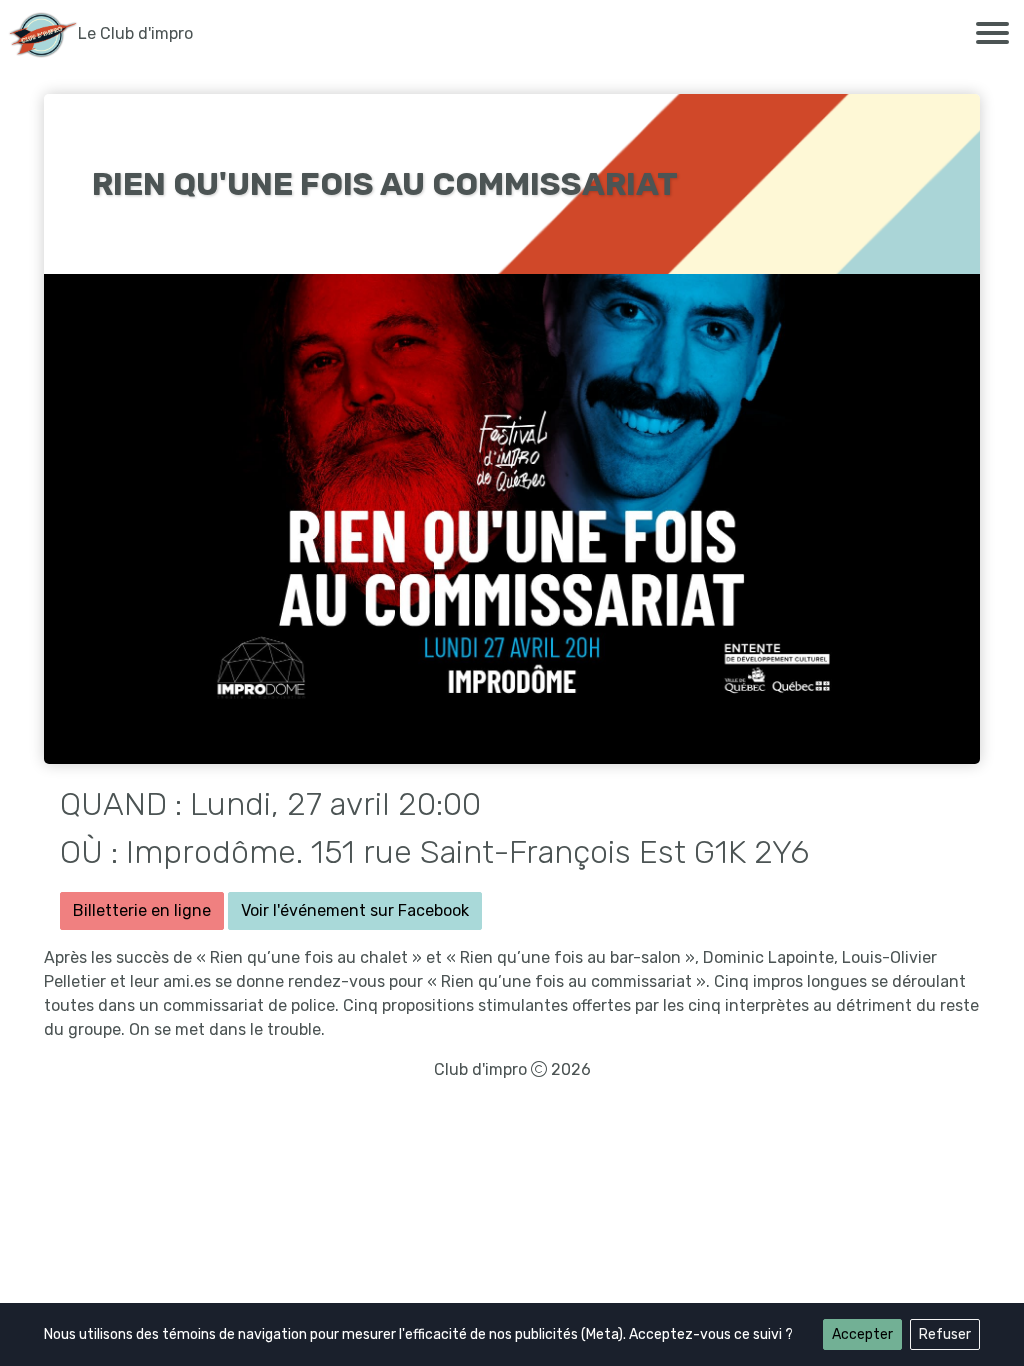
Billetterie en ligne (142, 910)
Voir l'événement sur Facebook (355, 910)
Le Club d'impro (135, 33)
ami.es (187, 981)
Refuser (945, 1334)
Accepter (862, 1334)
